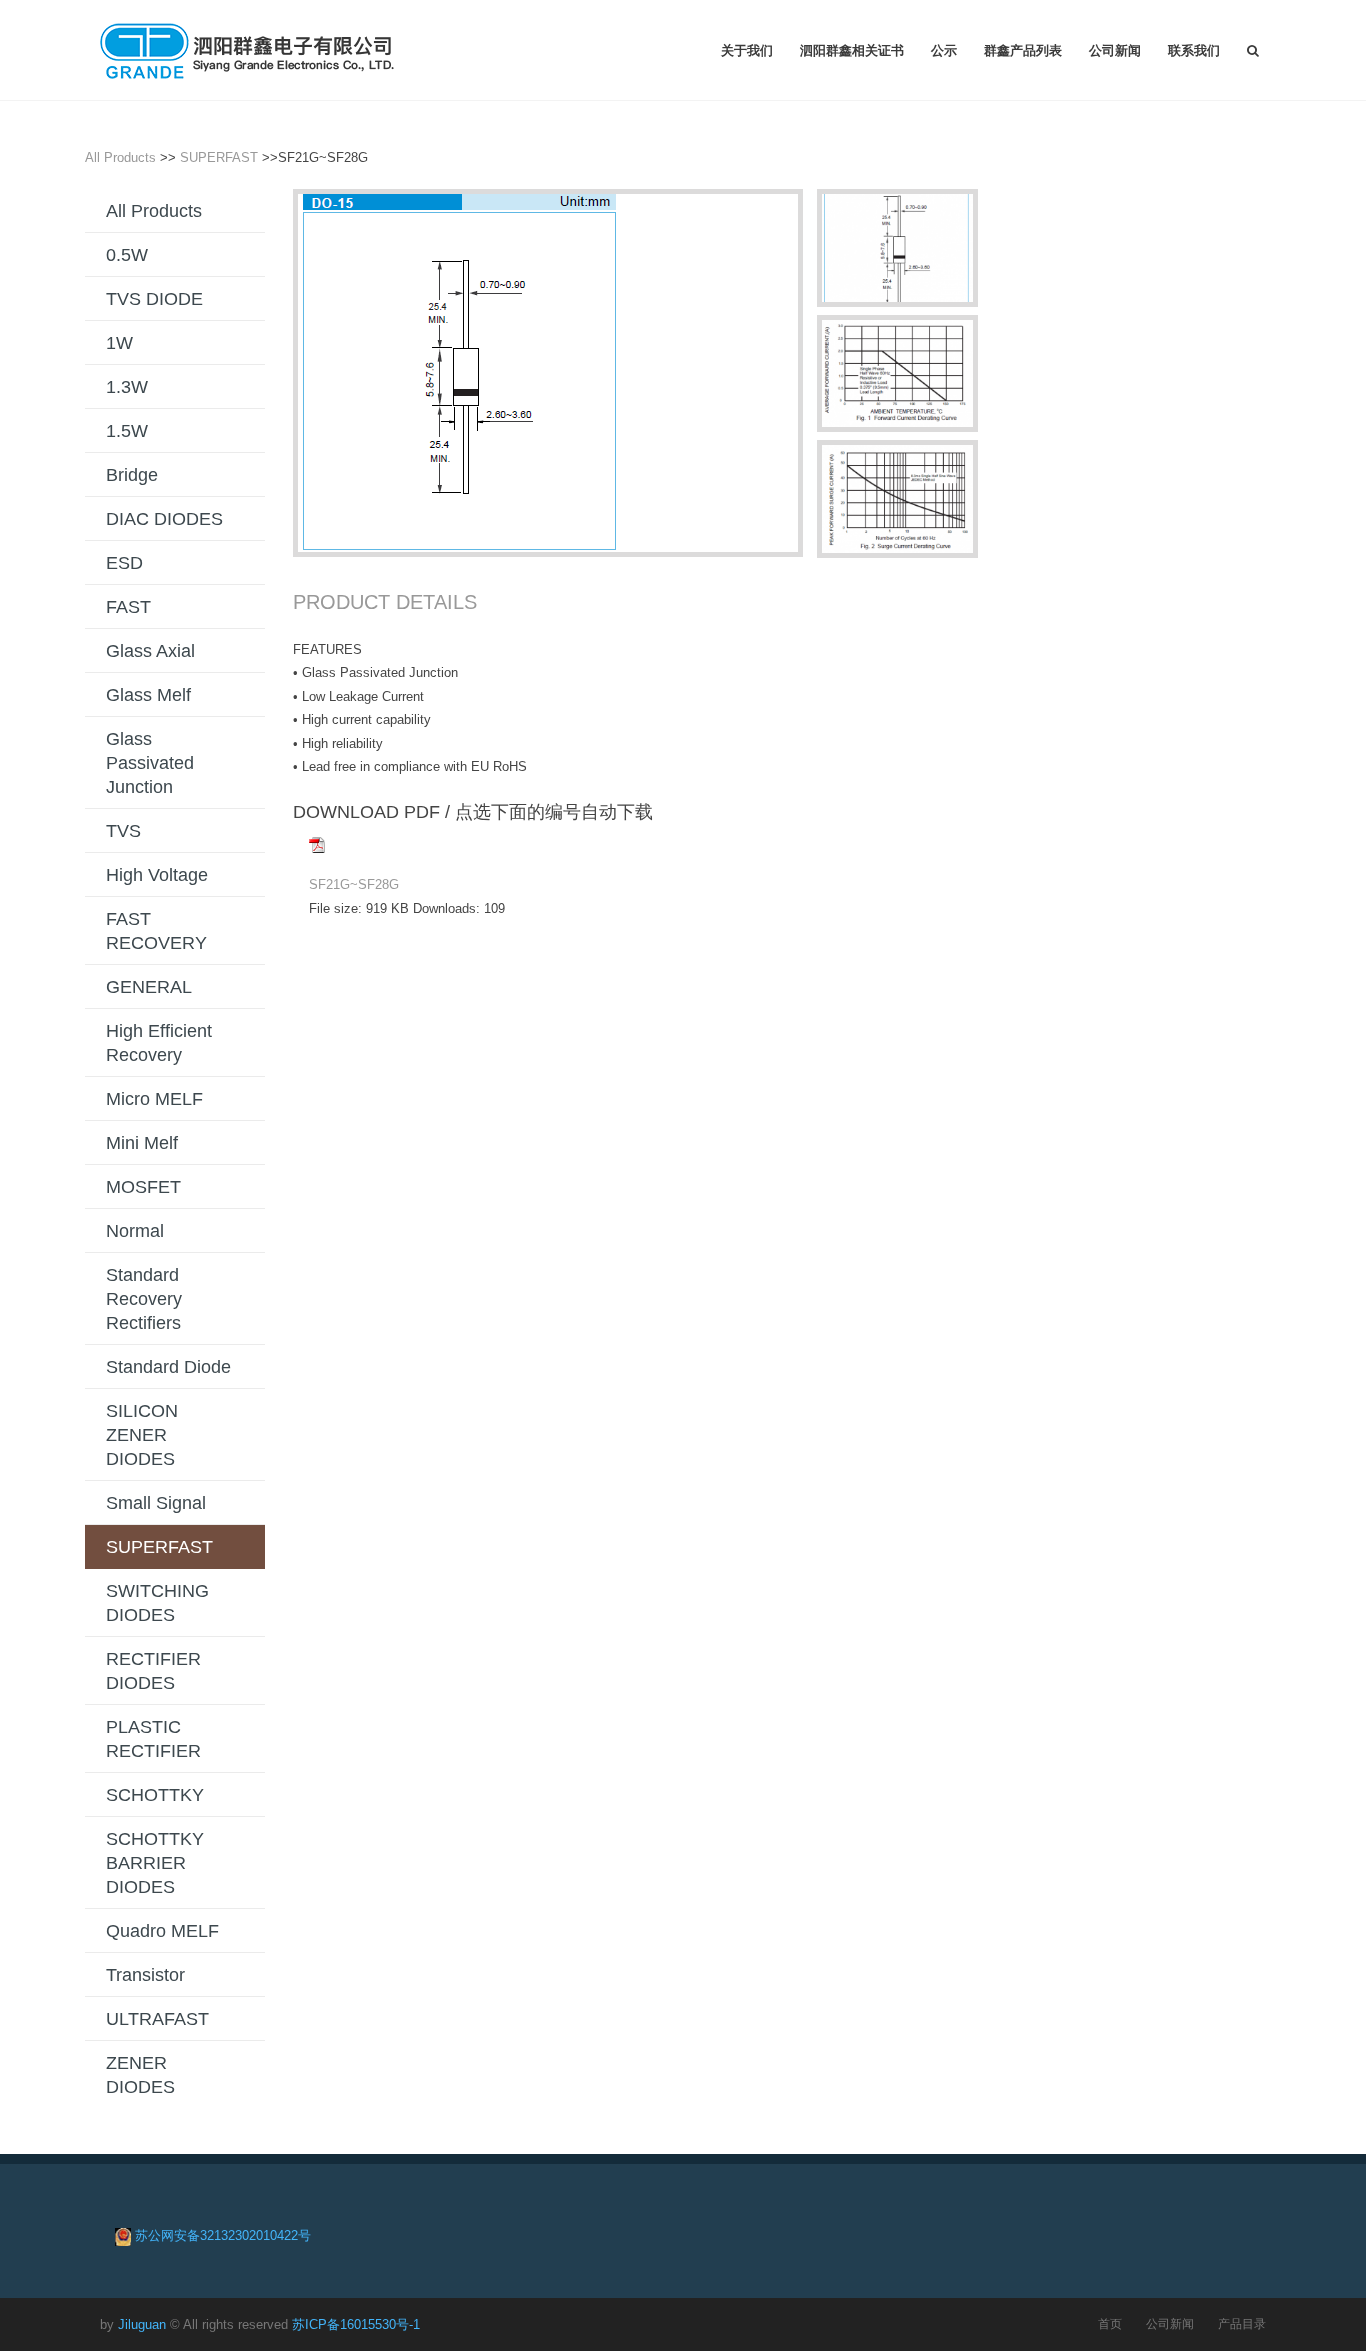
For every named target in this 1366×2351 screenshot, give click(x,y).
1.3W (127, 387)
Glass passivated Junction (150, 763)
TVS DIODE (154, 299)
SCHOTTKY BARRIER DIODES (155, 1863)
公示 (944, 50)
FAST (128, 607)
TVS (123, 831)
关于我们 (747, 50)
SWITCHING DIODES (157, 1603)
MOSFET (143, 1187)
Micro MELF (154, 1099)
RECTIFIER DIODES (153, 1671)
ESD (124, 563)
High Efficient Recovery (159, 1043)
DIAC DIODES (164, 519)
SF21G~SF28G (354, 884)
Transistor (145, 1975)
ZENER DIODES (140, 2075)
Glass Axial (150, 651)
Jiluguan (142, 2324)
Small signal (156, 1503)
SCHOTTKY (155, 1795)
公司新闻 (1115, 50)
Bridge (132, 475)
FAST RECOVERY (156, 931)
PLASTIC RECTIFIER (153, 1739)
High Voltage (157, 875)
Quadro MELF (162, 1931)
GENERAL (149, 987)
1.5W (127, 431)
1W (119, 343)
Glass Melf (148, 695)
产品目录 (1242, 2323)
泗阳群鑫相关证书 (852, 50)
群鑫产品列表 (1023, 50)
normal (135, 1231)
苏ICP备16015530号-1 (356, 2324)
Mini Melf (142, 1143)
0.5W (127, 255)
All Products (120, 157)
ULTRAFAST (157, 2019)
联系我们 (1194, 50)
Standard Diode (168, 1367)
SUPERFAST (219, 157)
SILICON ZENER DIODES (142, 1435)
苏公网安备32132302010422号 (223, 2235)
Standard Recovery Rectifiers (144, 1299)
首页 (1110, 2323)
